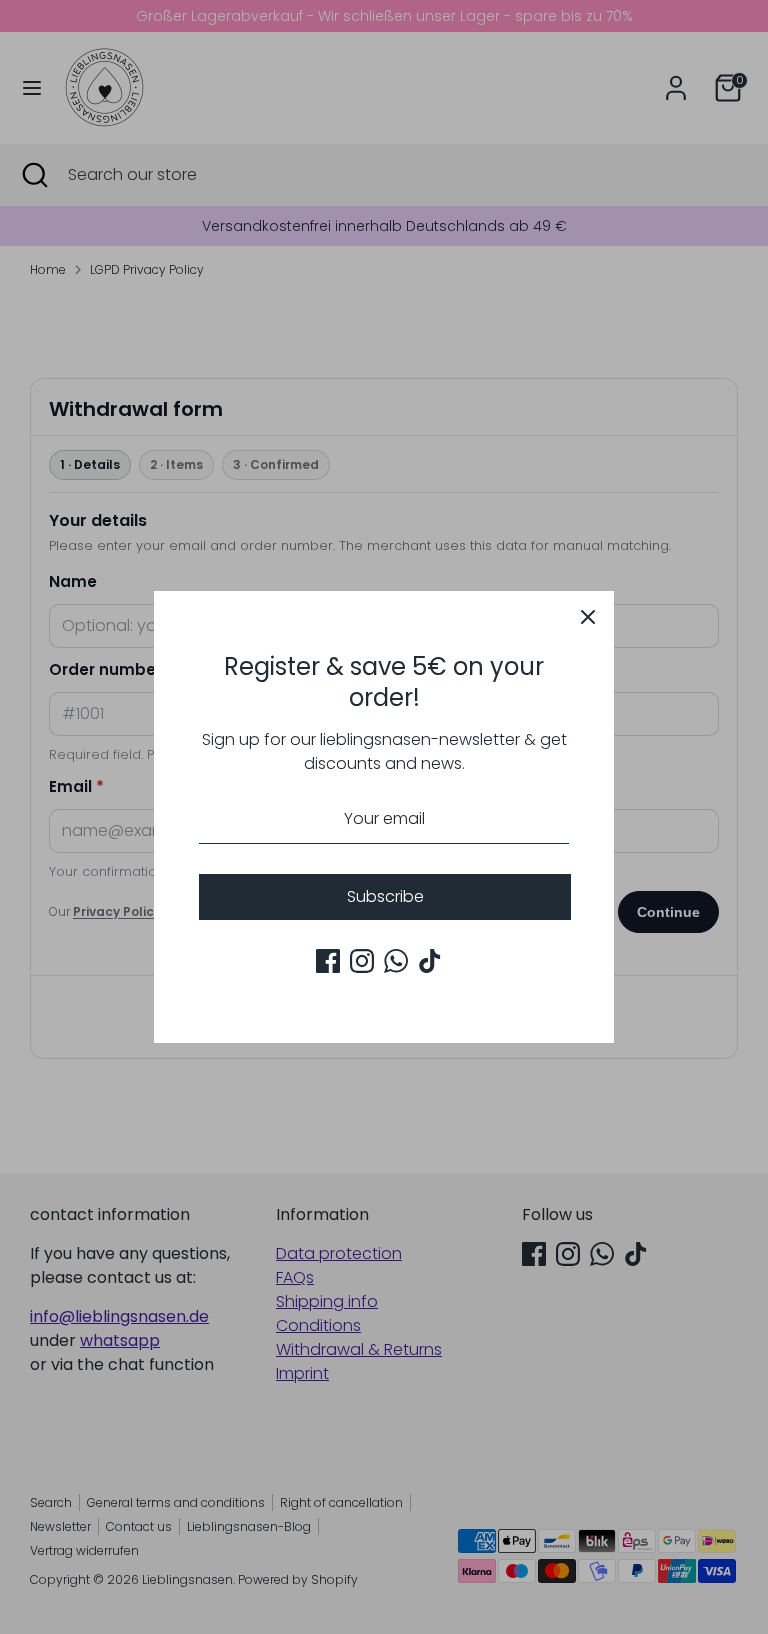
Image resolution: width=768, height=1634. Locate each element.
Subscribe (385, 896)
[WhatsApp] (396, 961)
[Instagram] (362, 961)
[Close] (588, 617)
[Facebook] (328, 961)
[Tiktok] (430, 961)
